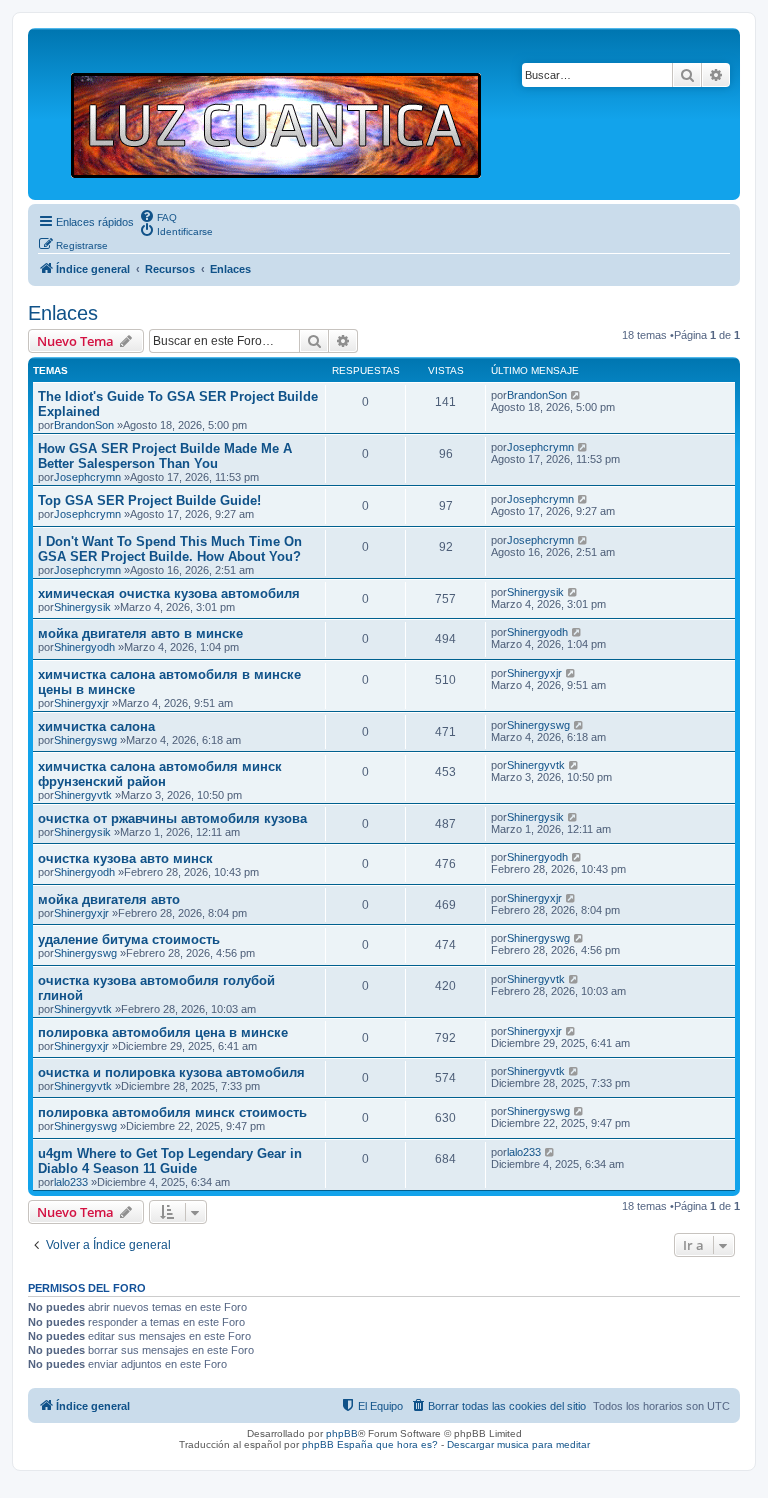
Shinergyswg (85, 740)
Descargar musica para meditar (518, 1444)
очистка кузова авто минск (125, 858)
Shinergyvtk (83, 795)
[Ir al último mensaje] (576, 395)
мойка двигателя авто (109, 899)
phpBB (342, 1433)
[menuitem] (158, 216)
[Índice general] (284, 114)
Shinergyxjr (81, 703)
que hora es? (407, 1444)
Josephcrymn (87, 477)
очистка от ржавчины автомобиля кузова (172, 818)
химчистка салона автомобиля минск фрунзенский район (160, 774)
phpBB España (337, 1444)
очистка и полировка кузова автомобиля (171, 1072)
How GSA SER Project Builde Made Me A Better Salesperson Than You (165, 456)
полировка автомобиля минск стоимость (172, 1112)
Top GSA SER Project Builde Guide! (149, 500)
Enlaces (63, 313)
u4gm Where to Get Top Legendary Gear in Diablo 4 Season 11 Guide (170, 1161)
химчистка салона (96, 726)
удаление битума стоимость (129, 939)
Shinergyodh (84, 647)
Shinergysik (82, 607)
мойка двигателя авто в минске (140, 633)
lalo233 (71, 1182)
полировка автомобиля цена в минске (163, 1032)
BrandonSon (84, 425)
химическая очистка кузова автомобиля (169, 593)
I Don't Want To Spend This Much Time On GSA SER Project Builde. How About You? (170, 549)
